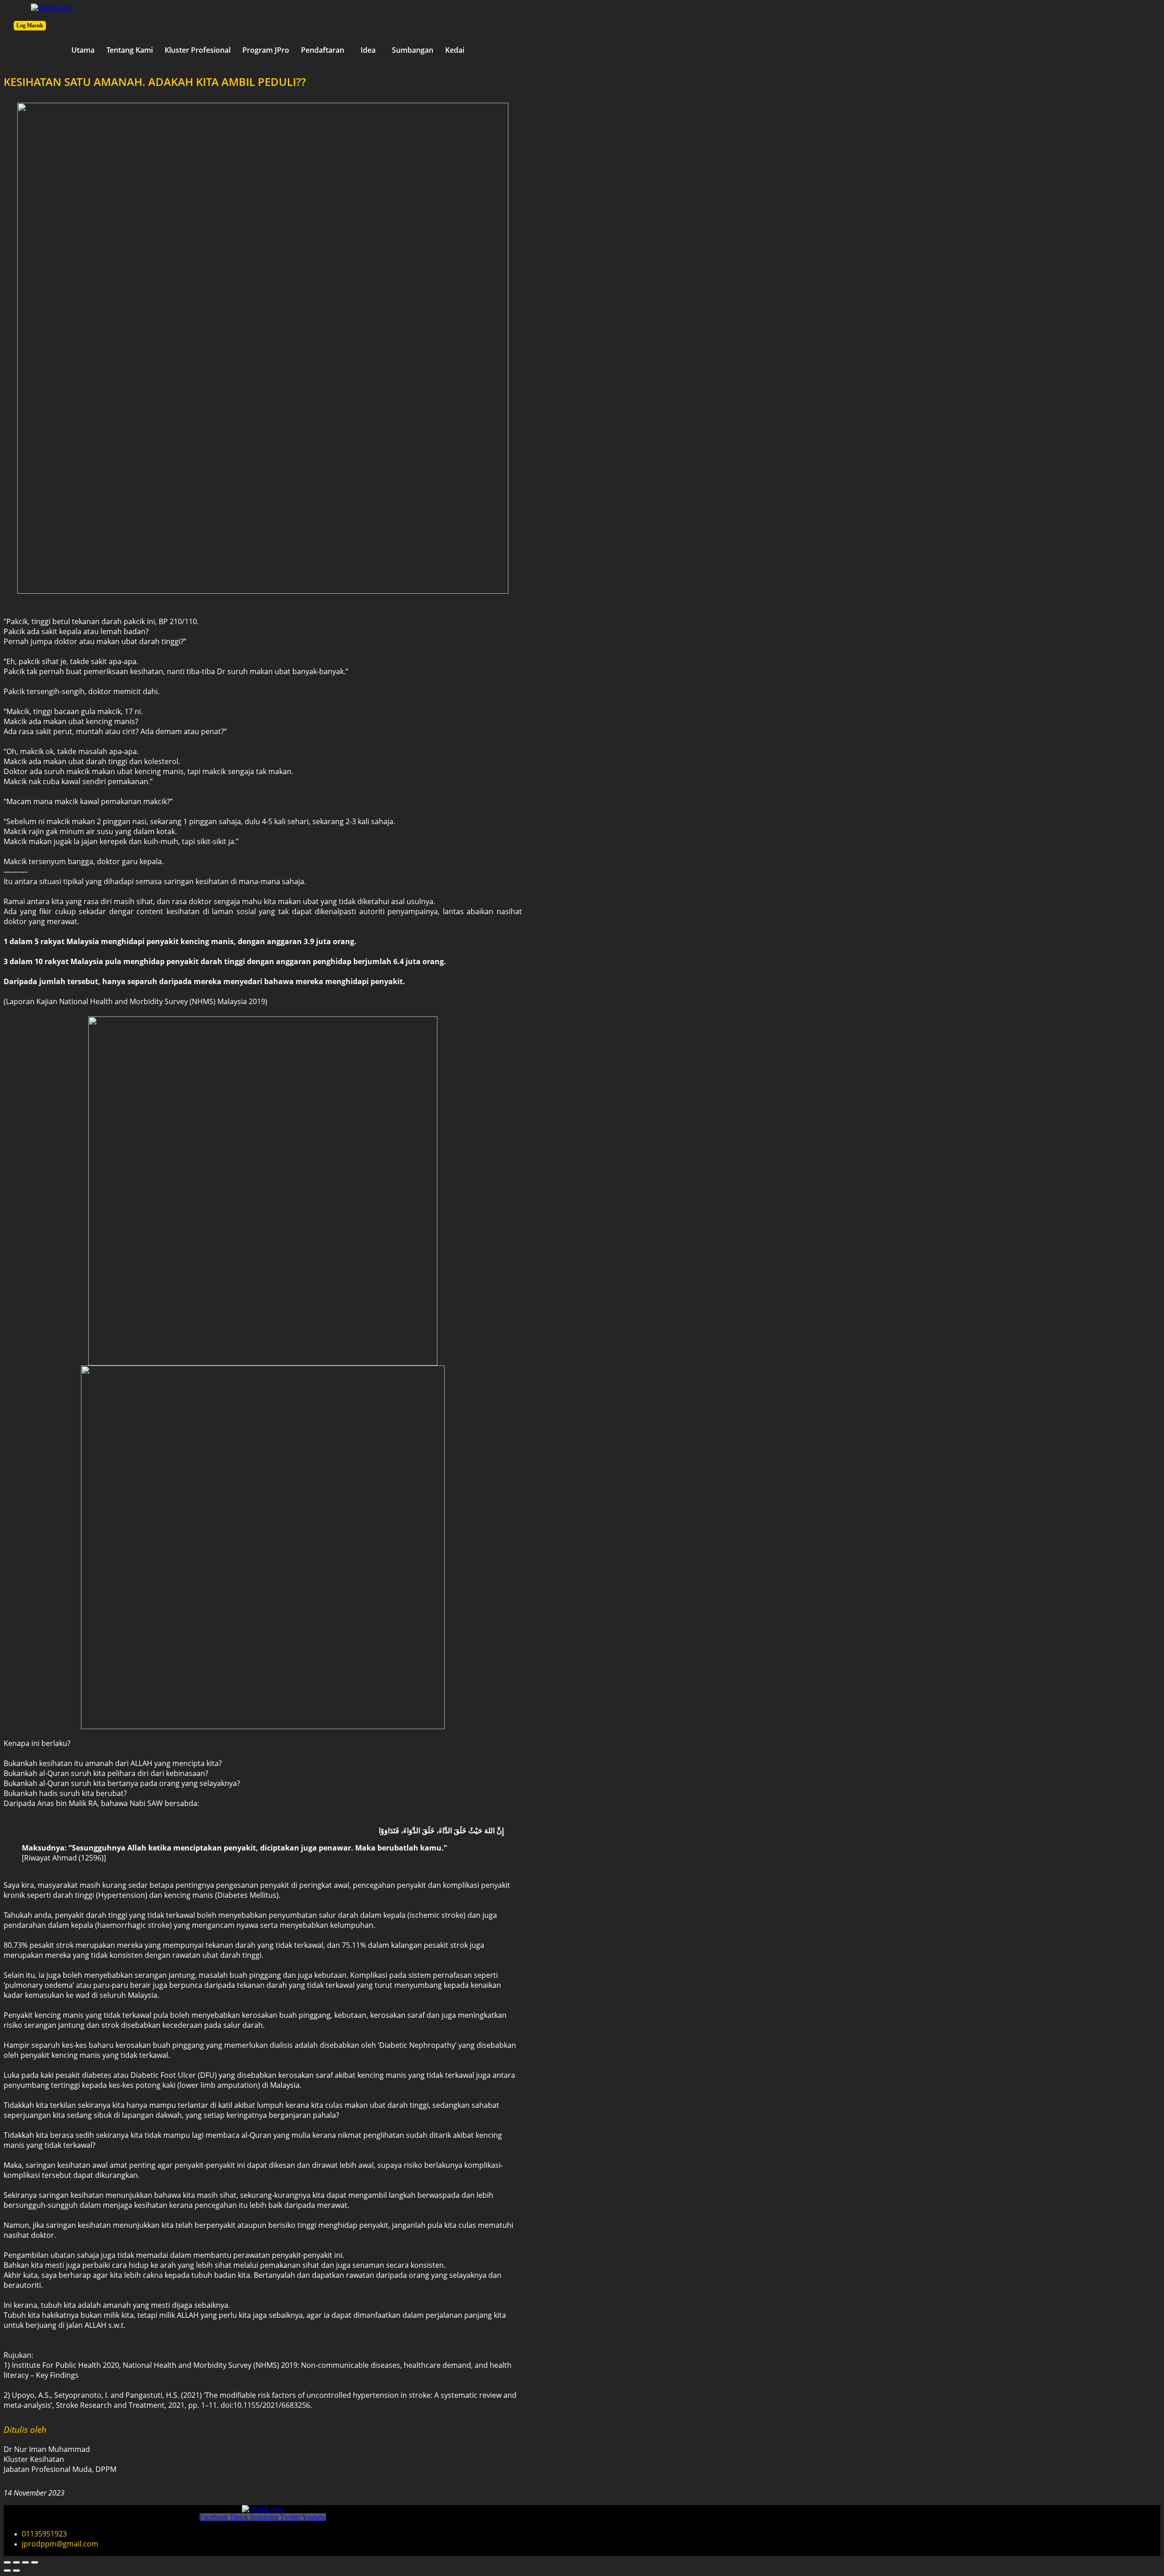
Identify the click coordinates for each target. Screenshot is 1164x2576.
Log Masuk (30, 25)
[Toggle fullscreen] (16, 2562)
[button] (325, 50)
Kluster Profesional (198, 50)
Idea (368, 50)
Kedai (455, 50)
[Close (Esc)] (35, 2562)
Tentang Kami (130, 50)
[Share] (25, 2562)
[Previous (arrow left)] (7, 2571)
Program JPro (266, 50)
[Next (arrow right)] (16, 2571)
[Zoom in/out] (7, 2562)
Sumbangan (413, 50)
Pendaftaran (323, 50)
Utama (83, 50)
